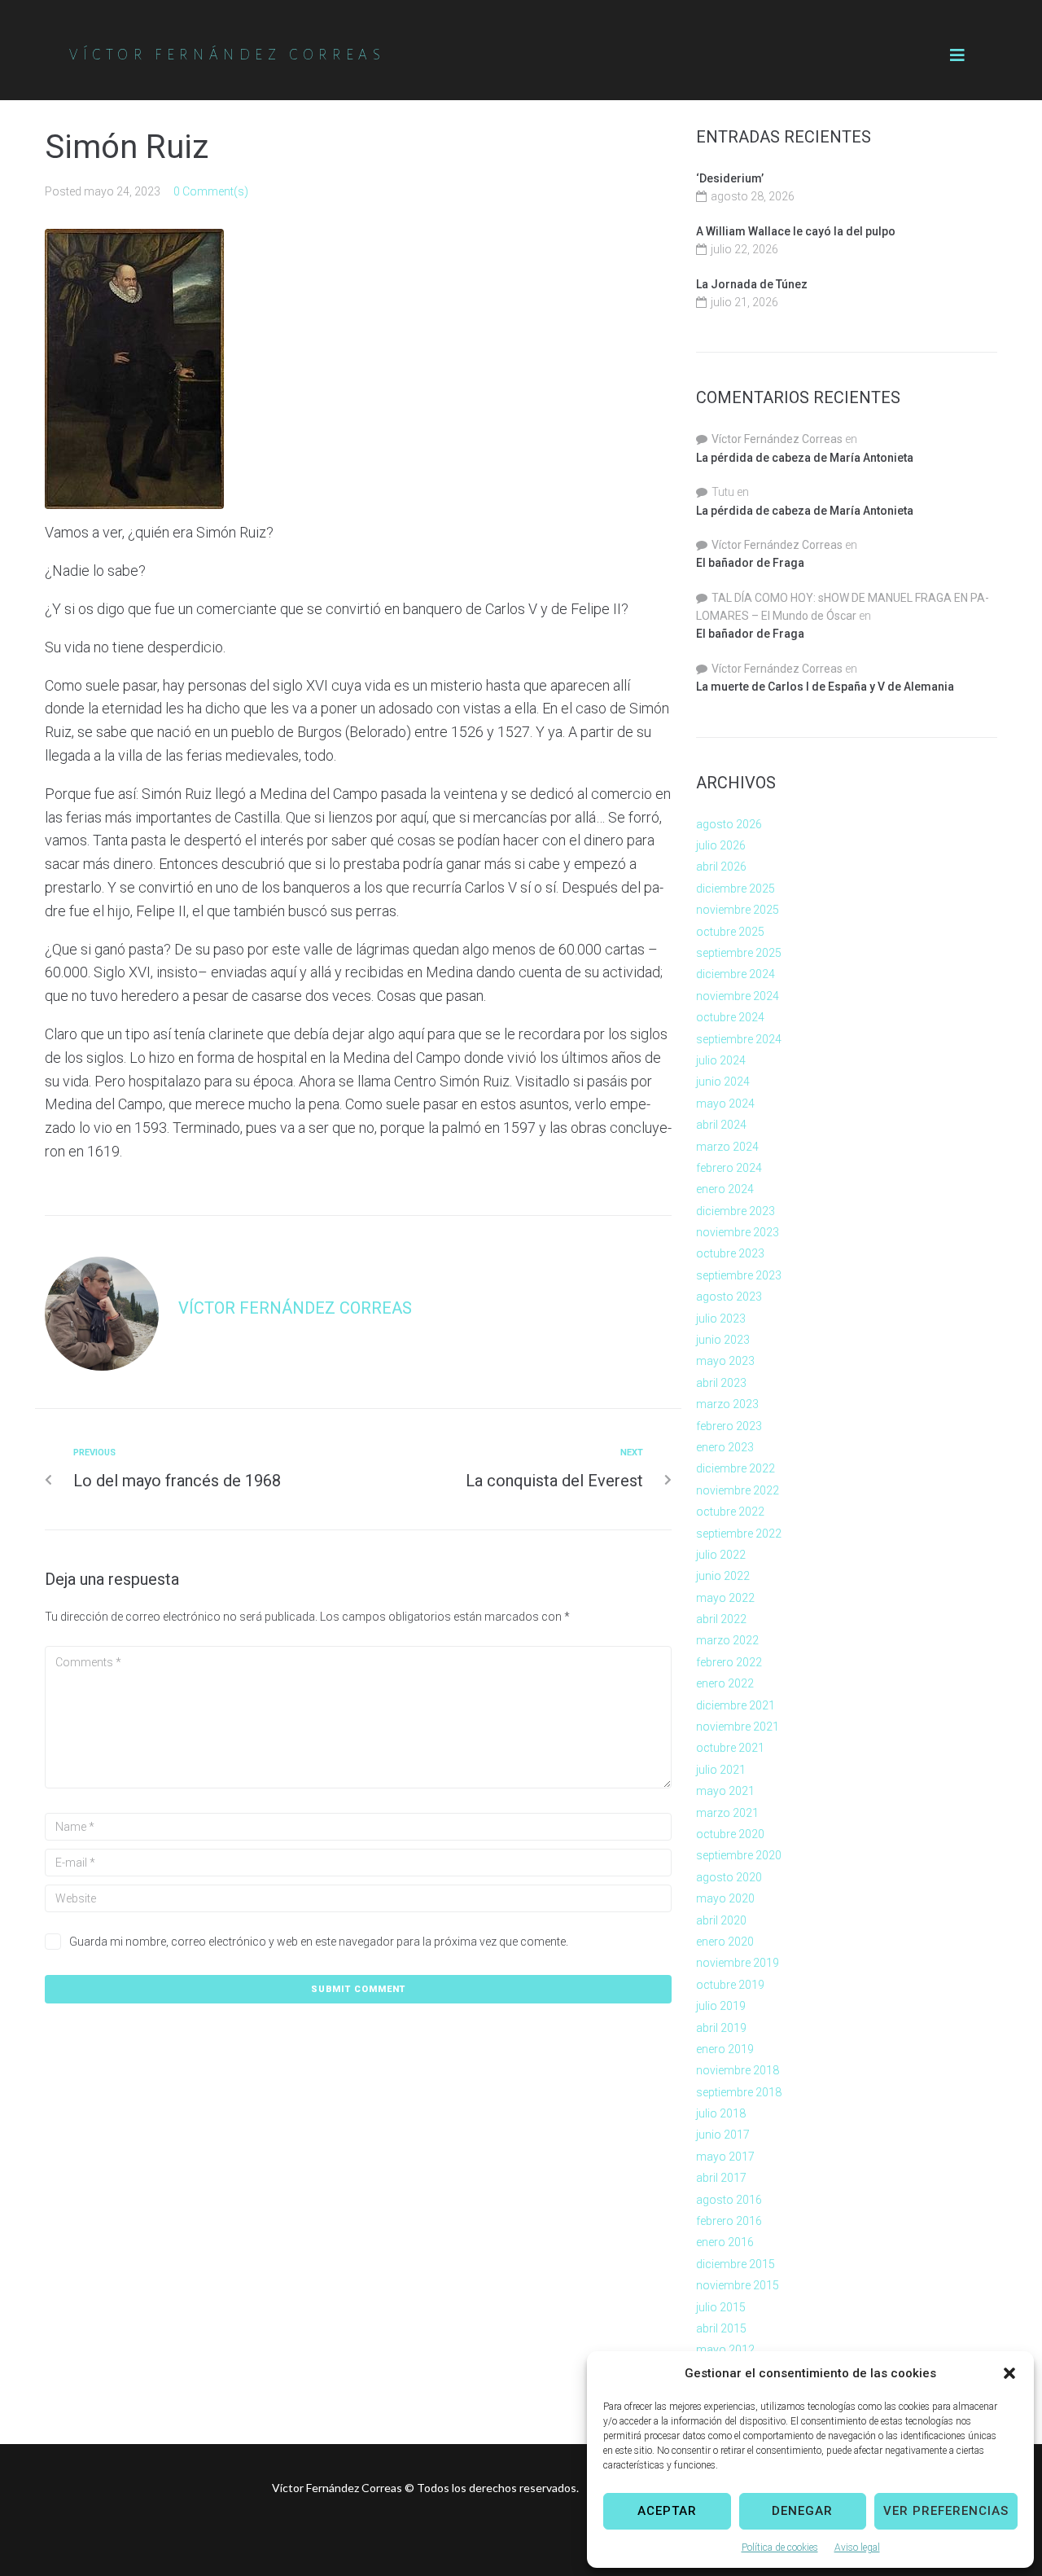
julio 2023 (721, 1319)
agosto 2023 (729, 1297)
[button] (1009, 2373)
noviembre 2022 (738, 1490)
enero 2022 (725, 1683)
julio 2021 (721, 1770)
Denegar (802, 2511)
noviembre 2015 (738, 2285)
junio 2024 (723, 1082)
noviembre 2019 (738, 1963)
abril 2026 (721, 867)
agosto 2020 (729, 1877)
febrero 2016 (729, 2221)
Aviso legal (857, 2547)
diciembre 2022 (736, 1468)
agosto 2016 (729, 2200)
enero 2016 (725, 2242)
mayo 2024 (725, 1104)
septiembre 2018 (739, 2092)
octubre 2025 (730, 932)
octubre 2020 (730, 1834)
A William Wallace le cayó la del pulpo (796, 231)
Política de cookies (780, 2547)
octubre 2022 (730, 1512)
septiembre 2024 (739, 1039)
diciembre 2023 (736, 1211)
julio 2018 (721, 2113)
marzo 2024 (727, 1147)
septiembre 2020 (739, 1855)
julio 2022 (721, 1555)
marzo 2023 (727, 1404)
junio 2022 (723, 1576)
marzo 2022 (727, 1640)
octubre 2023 (730, 1253)
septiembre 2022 (739, 1534)
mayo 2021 (725, 1791)
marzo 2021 (727, 1813)
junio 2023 (723, 1340)
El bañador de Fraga (750, 563)
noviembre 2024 (738, 996)
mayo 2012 (725, 2350)
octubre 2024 (730, 1017)
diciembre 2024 (736, 974)
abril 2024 (721, 1125)
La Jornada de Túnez (752, 284)
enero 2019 (725, 2049)
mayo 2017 (725, 2157)
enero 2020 (725, 1942)
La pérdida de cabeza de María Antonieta (805, 458)
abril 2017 (721, 2178)
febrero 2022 (729, 1662)
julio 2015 (721, 2307)
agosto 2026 (729, 824)
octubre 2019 (730, 1985)
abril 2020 (721, 1920)
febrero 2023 (729, 1426)
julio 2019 (721, 2006)
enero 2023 (725, 1447)
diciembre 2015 (736, 2264)
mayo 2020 (725, 1898)
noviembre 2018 (738, 2070)
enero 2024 (725, 1189)
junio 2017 (723, 2135)
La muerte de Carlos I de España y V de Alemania (825, 687)
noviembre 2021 (738, 1727)
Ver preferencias (946, 2511)
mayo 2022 (725, 1598)
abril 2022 (721, 1619)
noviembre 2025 (738, 910)
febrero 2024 (729, 1168)
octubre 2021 (730, 1748)
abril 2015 (721, 2328)
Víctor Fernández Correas (295, 1308)
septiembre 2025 (739, 953)
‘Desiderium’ (730, 178)
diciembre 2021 (736, 1705)
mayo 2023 (725, 1361)
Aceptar (667, 2511)
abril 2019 (721, 2028)
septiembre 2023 (739, 1275)
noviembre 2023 (738, 1232)
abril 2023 (721, 1383)
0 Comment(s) (211, 191)
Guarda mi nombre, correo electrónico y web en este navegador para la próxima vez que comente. (319, 1942)
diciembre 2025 (736, 889)
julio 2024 (721, 1060)
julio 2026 (721, 845)
